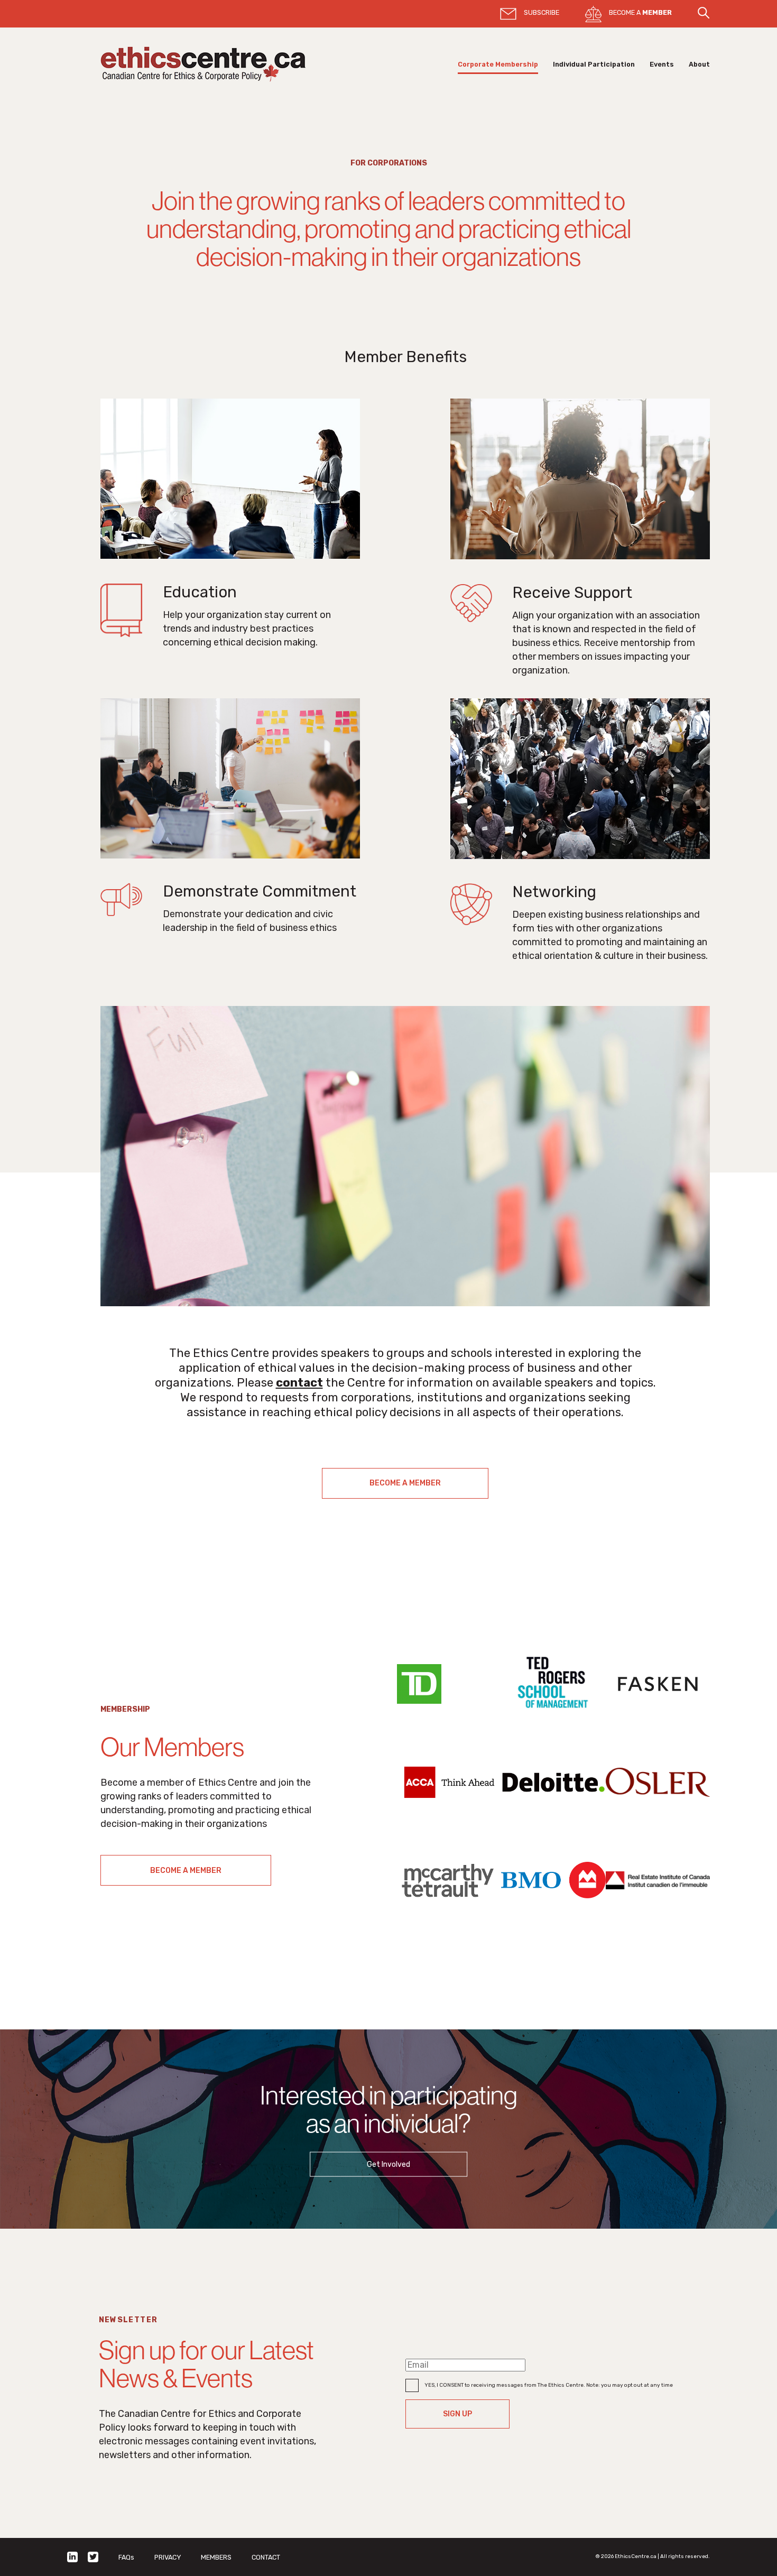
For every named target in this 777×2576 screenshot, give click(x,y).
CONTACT (266, 2557)
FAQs (126, 2557)
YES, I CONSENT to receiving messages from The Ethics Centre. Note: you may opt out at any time (549, 2385)
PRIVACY (168, 2557)
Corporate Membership (498, 64)
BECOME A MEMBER (405, 1483)
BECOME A (640, 12)
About (699, 64)
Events (662, 64)
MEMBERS (216, 2557)
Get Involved (388, 2164)
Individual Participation (594, 64)
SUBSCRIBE (542, 12)
